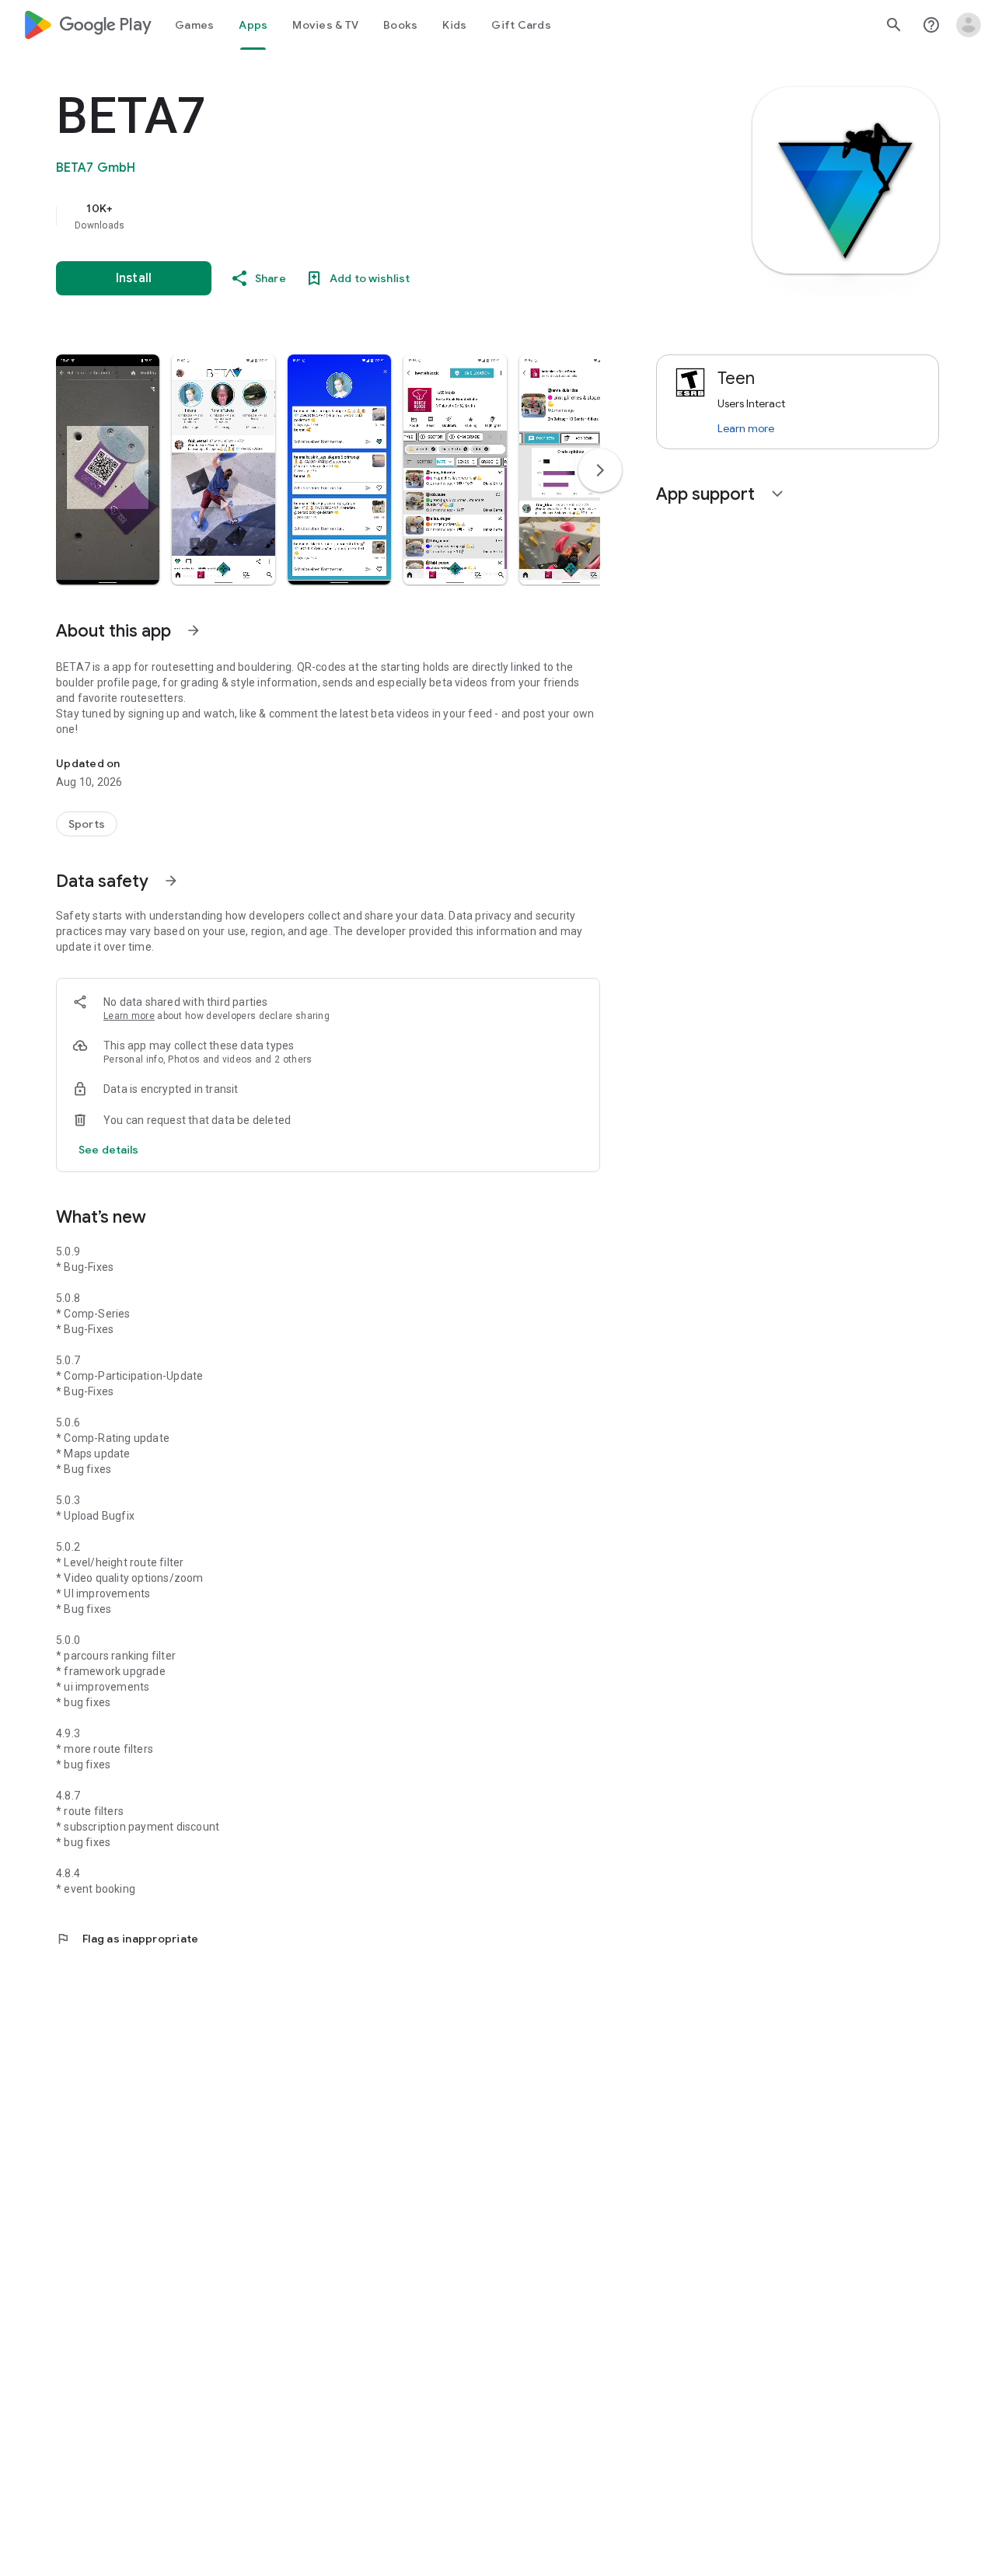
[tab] (194, 25)
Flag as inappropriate (127, 1939)
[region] (367, 216)
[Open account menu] (969, 25)
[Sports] (87, 824)
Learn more (129, 1016)
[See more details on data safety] (109, 1150)
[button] (108, 469)
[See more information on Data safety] (171, 881)
